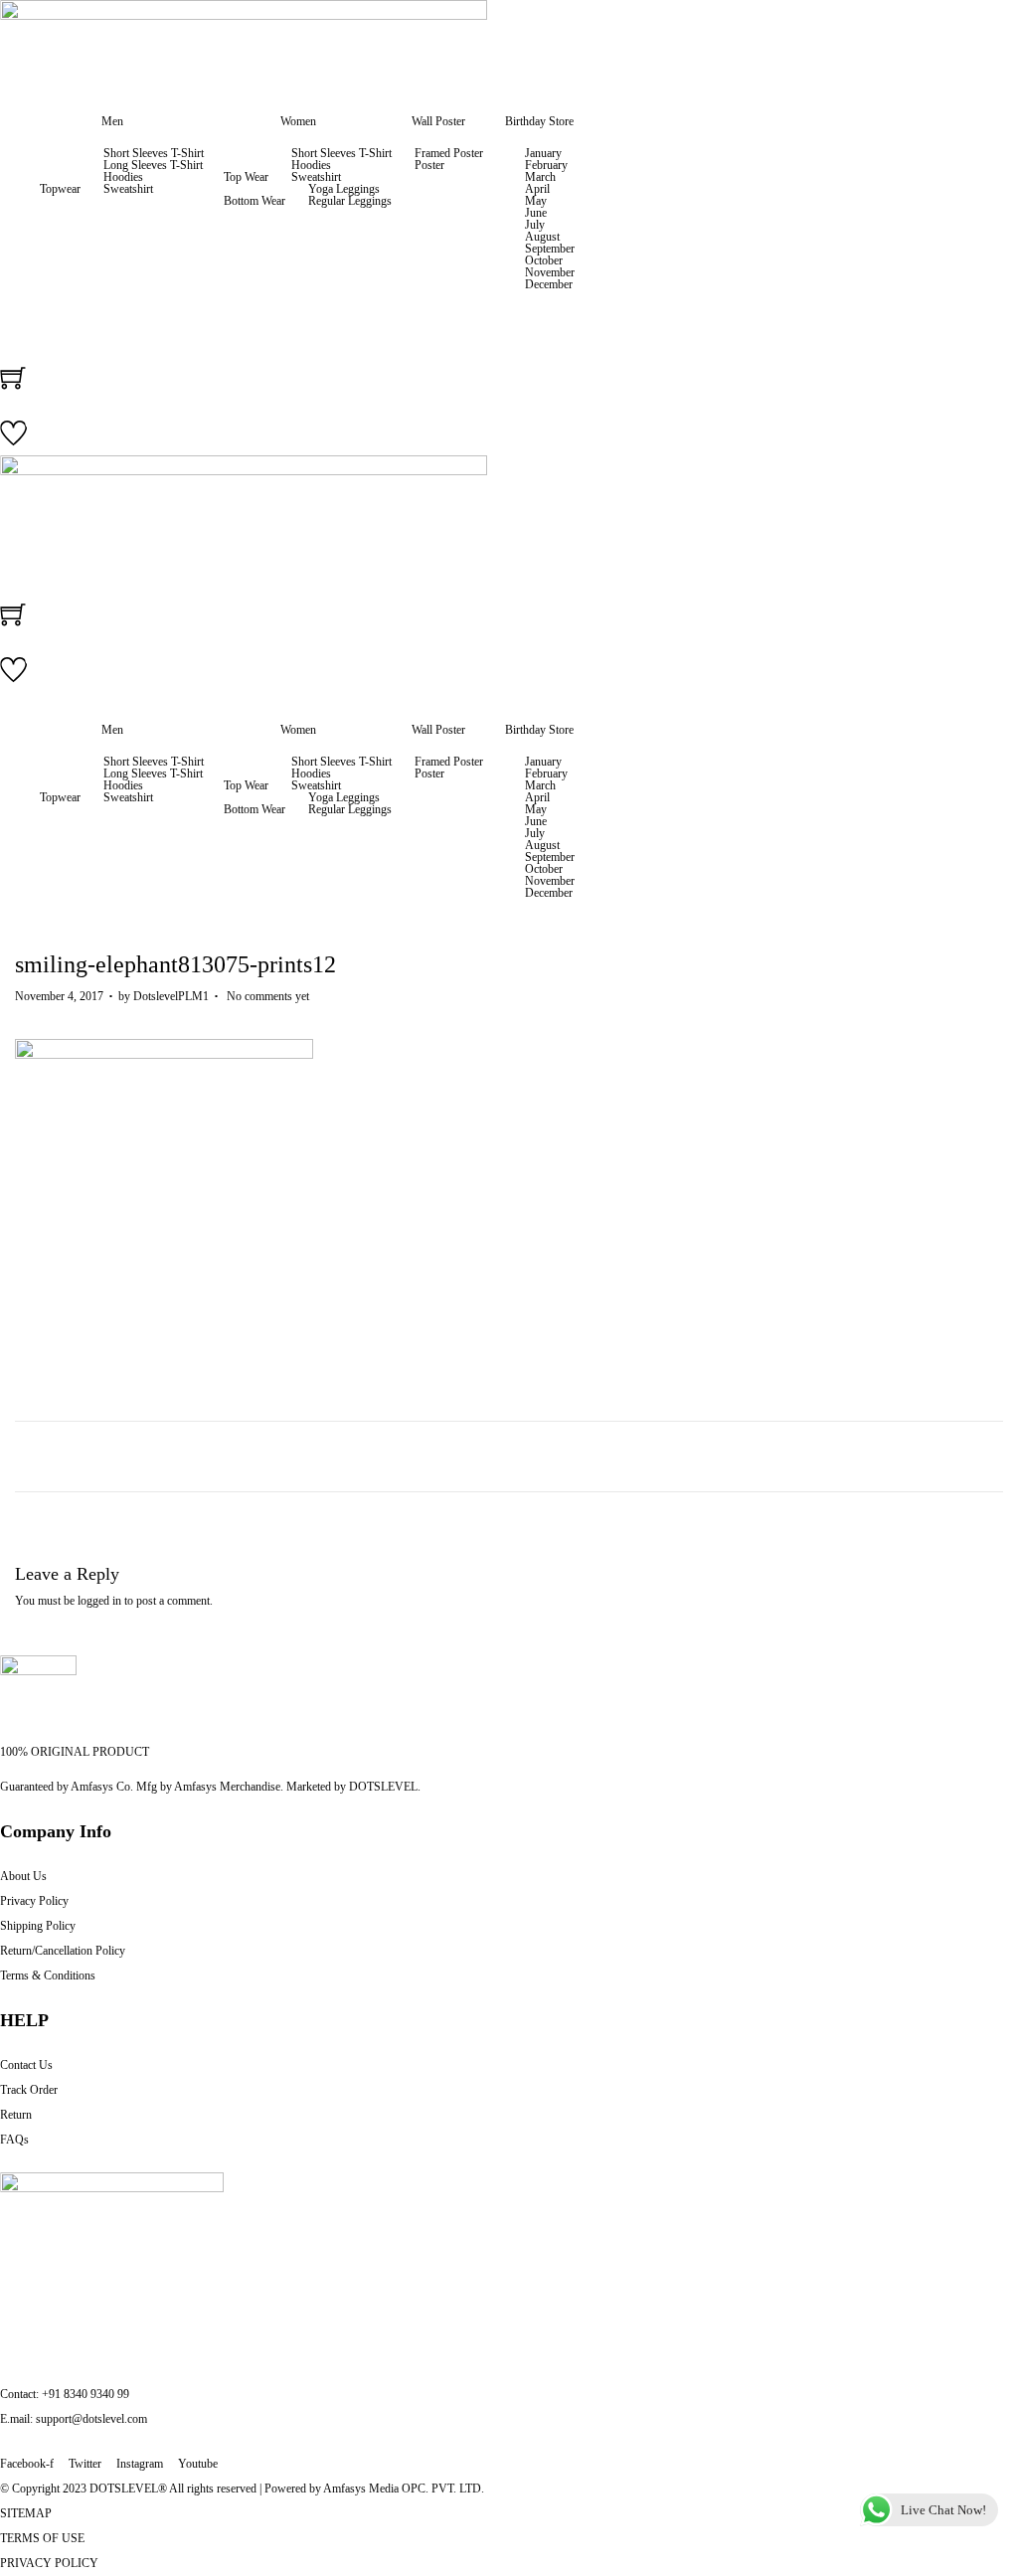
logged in (99, 1601)
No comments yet (268, 996)
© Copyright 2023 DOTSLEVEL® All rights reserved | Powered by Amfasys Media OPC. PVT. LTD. (242, 2489)
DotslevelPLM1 (171, 996)
